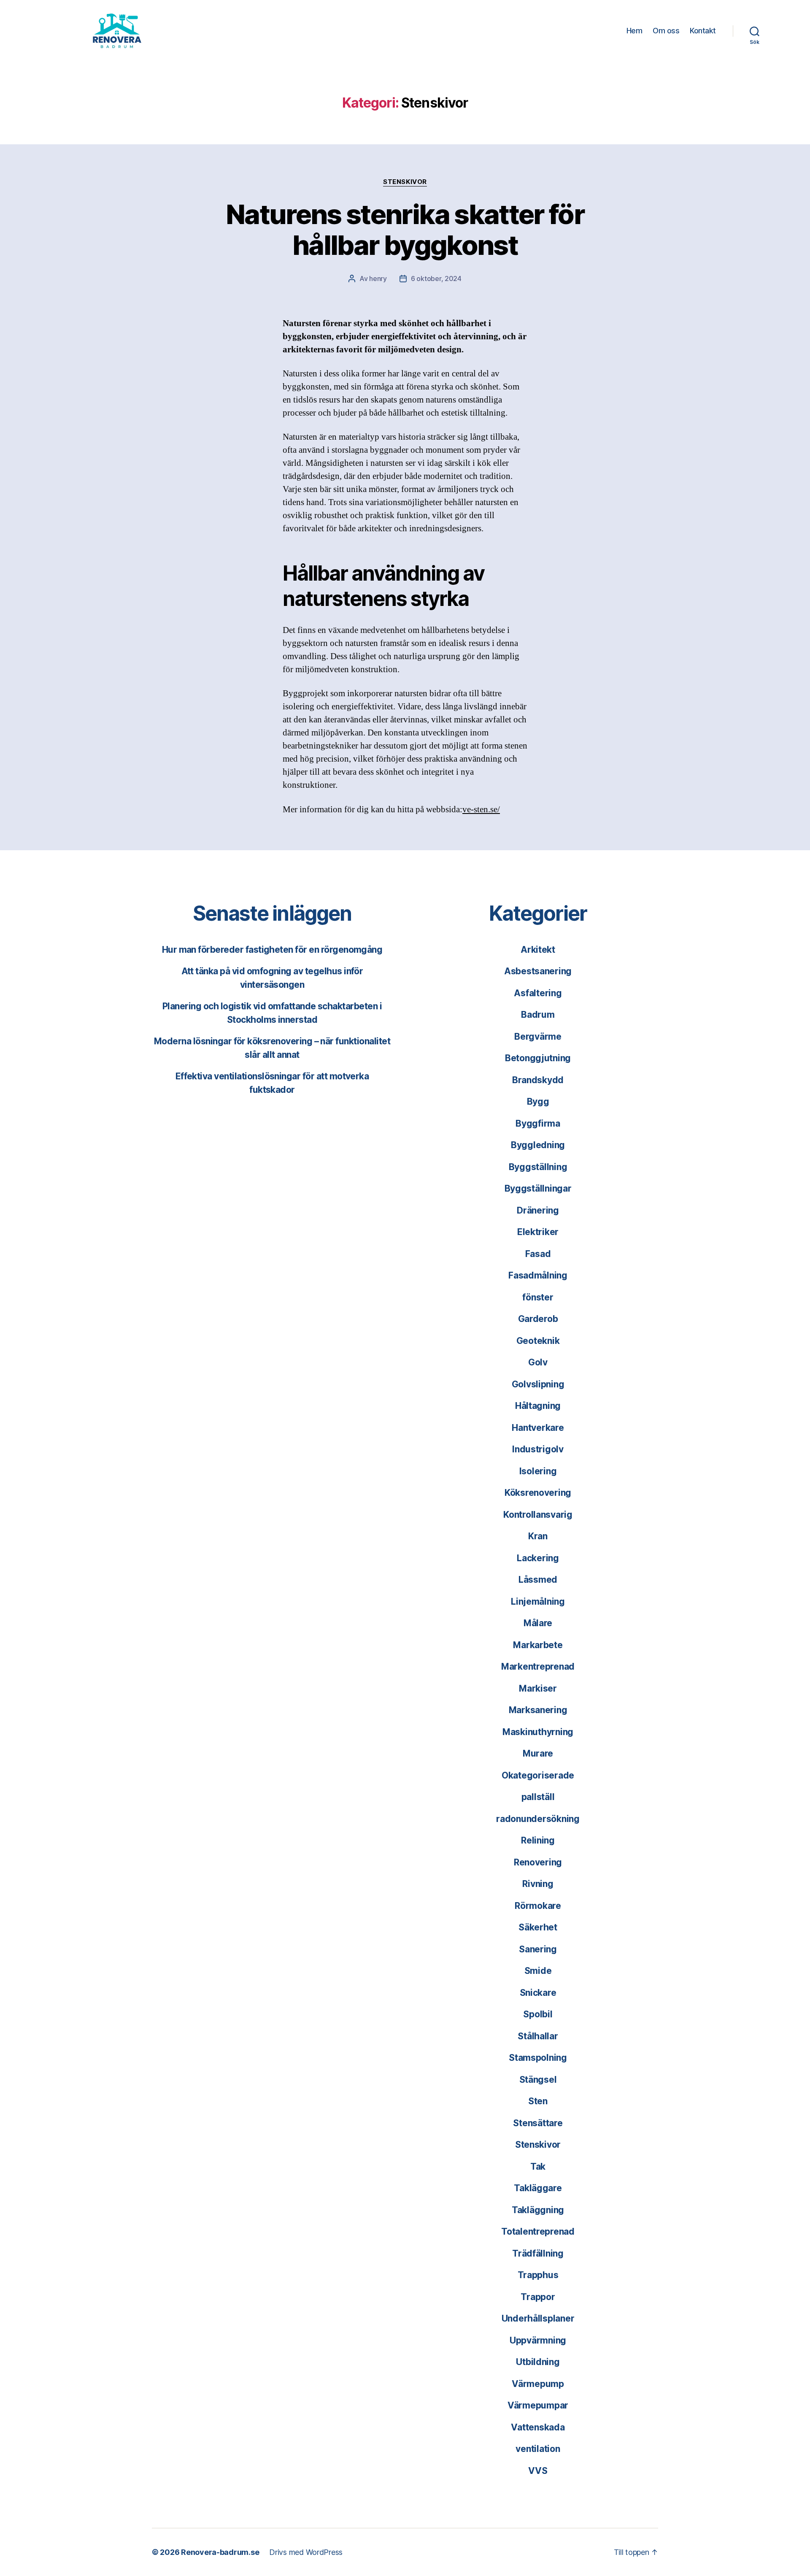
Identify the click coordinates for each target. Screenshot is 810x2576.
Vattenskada (538, 2427)
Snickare (538, 1993)
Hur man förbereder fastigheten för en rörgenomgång (272, 950)
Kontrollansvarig (538, 1515)
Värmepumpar (538, 2405)
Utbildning (538, 2362)
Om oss (666, 31)
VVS (538, 2471)
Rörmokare (538, 1906)
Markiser (538, 1688)
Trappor (538, 2297)
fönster (538, 1297)
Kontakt (703, 31)
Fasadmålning (538, 1275)
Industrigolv (538, 1449)
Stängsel (538, 2080)
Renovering (538, 1862)
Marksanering (538, 1710)
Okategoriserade (538, 1775)
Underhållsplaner (538, 2318)
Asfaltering (538, 993)
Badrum (538, 1015)
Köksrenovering (538, 1493)
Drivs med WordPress (306, 2552)
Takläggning (538, 2210)
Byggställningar (538, 1188)
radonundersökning (538, 1819)
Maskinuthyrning (538, 1732)
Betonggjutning (538, 1058)
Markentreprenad (538, 1666)
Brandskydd (538, 1080)
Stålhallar (538, 2036)
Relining (538, 1840)
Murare (538, 1753)
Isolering (538, 1471)
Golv (538, 1362)
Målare (538, 1623)
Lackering (538, 1558)
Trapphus (538, 2275)
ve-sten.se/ (481, 810)
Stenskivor (405, 182)
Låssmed (538, 1580)
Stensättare (538, 2123)
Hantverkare (538, 1428)
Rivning (538, 1884)
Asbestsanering (538, 971)
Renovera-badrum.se (220, 2552)
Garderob (538, 1319)
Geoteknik (538, 1341)
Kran (538, 1536)
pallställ (538, 1797)
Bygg (538, 1101)
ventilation (538, 2449)
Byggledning (538, 1145)
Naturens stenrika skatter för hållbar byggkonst (405, 230)
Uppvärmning (538, 2340)
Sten (538, 2101)
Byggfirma (538, 1123)
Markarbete (538, 1645)
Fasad (538, 1254)
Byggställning (538, 1167)
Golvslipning (538, 1384)
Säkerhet (538, 1927)
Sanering (538, 1949)
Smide (538, 1971)
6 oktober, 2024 (436, 278)
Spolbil (538, 2014)
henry (378, 278)
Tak (538, 2166)
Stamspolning (538, 2058)
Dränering (538, 1210)
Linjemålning (538, 1602)
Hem (634, 31)
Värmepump (538, 2384)
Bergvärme (538, 1037)
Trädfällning (538, 2253)
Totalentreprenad (538, 2231)
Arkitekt (538, 950)
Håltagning (538, 1406)
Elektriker (538, 1232)
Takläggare (538, 2188)
